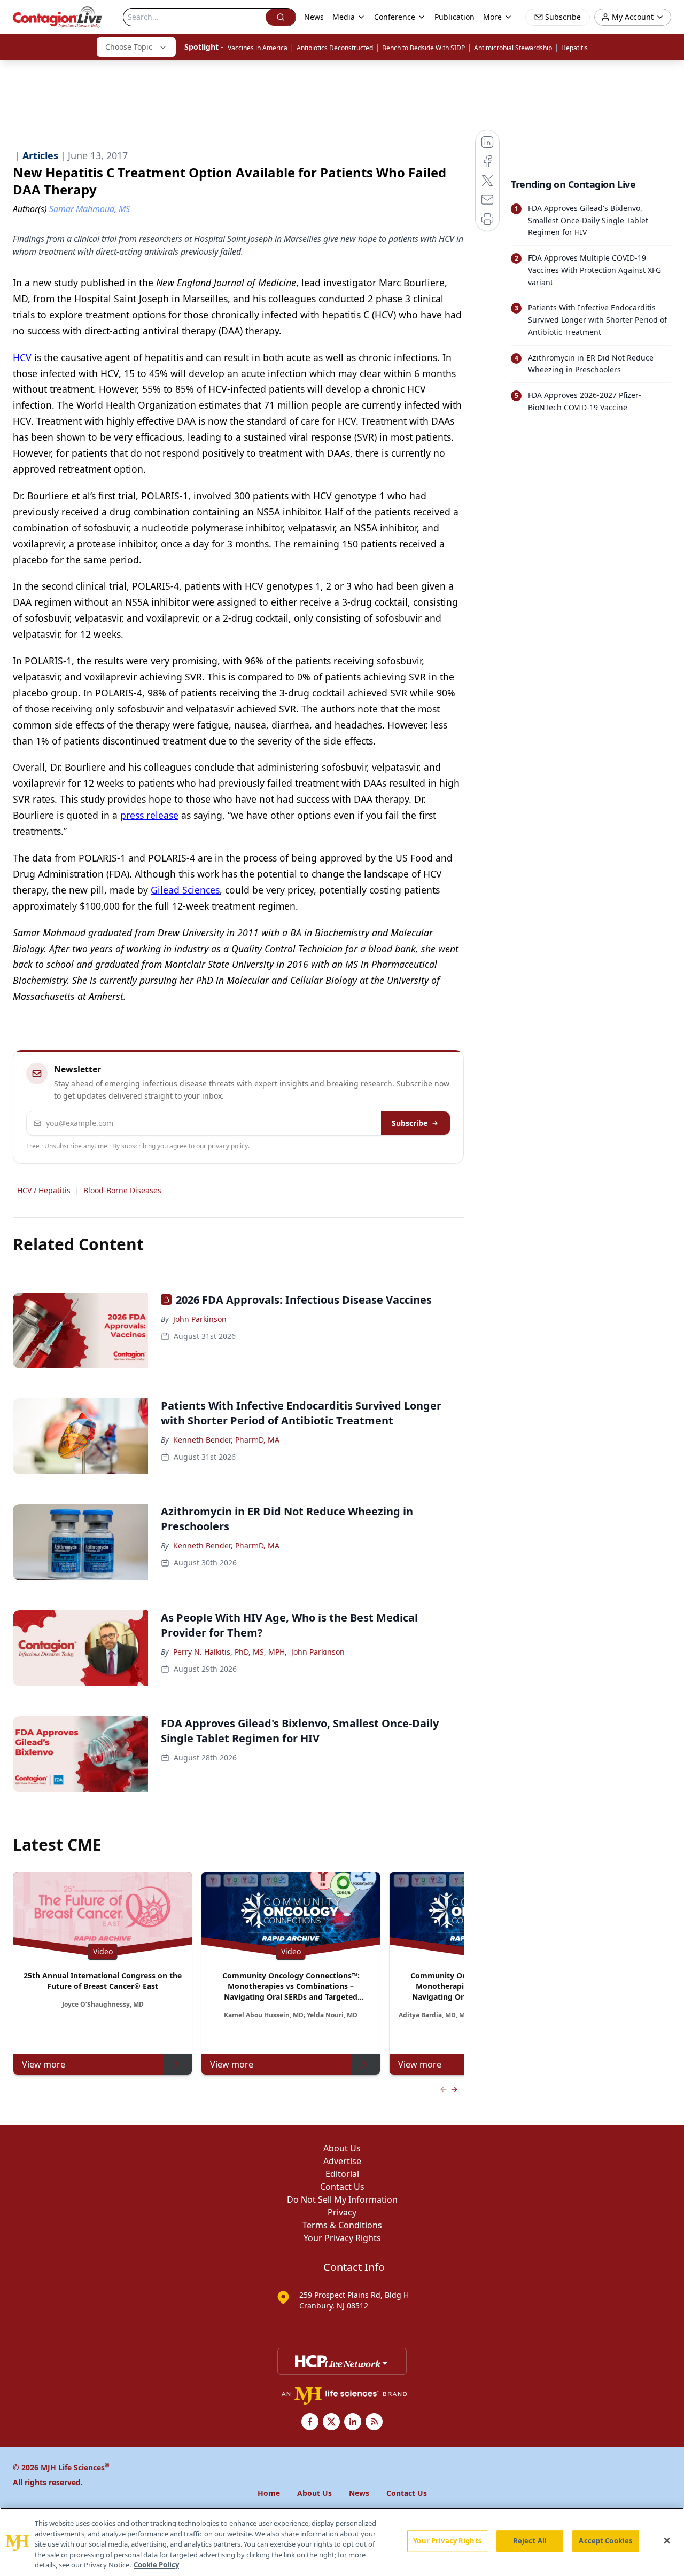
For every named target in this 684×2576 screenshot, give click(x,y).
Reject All (530, 2541)
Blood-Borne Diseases (122, 1190)
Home (269, 2493)
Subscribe (410, 1123)
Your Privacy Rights (342, 2238)
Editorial (342, 2174)
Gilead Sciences (185, 890)
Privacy (342, 2212)
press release (149, 815)
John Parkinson (200, 1319)
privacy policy (228, 1146)
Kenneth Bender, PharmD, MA (226, 1440)
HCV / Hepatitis (44, 1190)
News (314, 17)
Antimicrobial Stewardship (513, 48)
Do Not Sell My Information (342, 2199)
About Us (342, 2148)
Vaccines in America (258, 48)
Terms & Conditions (342, 2225)
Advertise (342, 2161)
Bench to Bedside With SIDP (423, 48)
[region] (342, 2542)
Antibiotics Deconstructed (335, 48)
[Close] (667, 2541)
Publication (454, 17)
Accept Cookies (605, 2541)
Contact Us (342, 2187)
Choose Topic (129, 47)
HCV (22, 357)
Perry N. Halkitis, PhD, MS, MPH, (230, 1652)
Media (344, 17)
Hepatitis (574, 48)
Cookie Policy (156, 2565)
